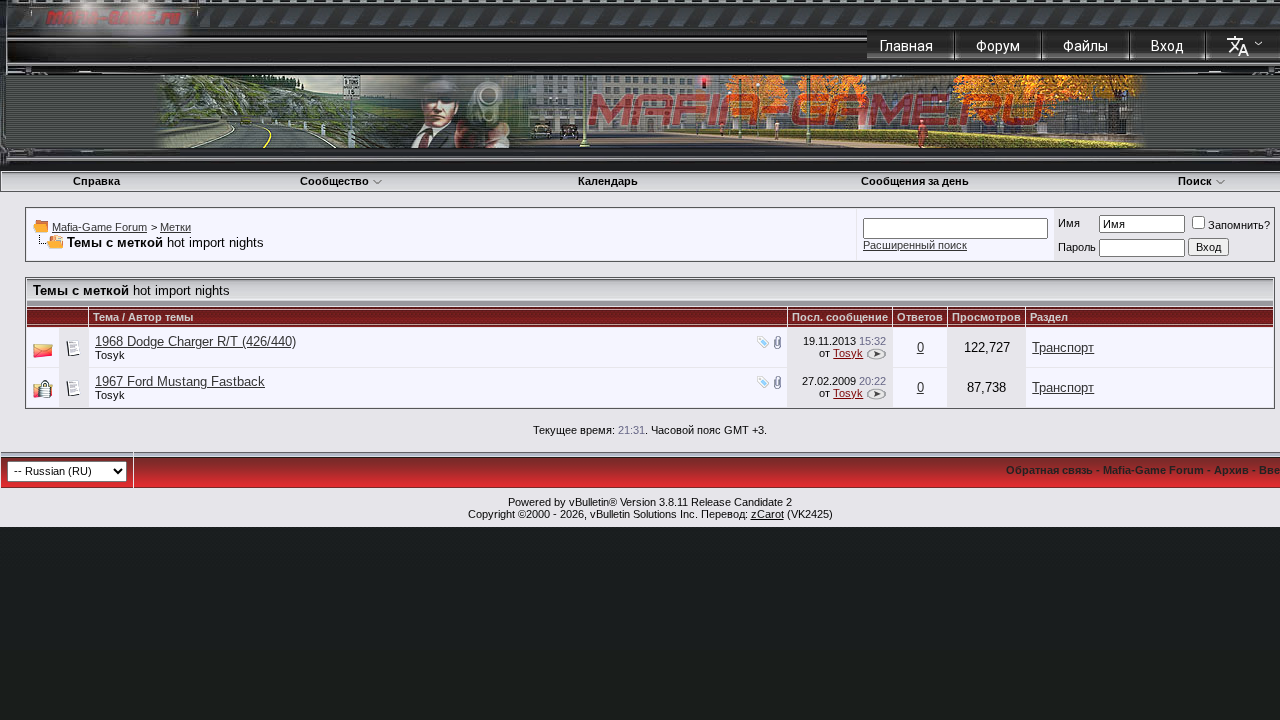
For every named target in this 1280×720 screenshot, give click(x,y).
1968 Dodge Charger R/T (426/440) (195, 341)
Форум (998, 46)
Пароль (1077, 247)
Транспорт (1063, 347)
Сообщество (334, 181)
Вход (1167, 46)
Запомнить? (1239, 225)
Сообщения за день (915, 181)
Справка (96, 181)
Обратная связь (1049, 470)
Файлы (1085, 46)
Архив (1231, 470)
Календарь (608, 181)
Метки (175, 227)
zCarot (767, 514)
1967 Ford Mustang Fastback (180, 381)
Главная (906, 46)
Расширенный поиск (915, 245)
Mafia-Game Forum (99, 227)
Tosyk (110, 355)
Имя (1069, 223)
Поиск (1195, 181)
